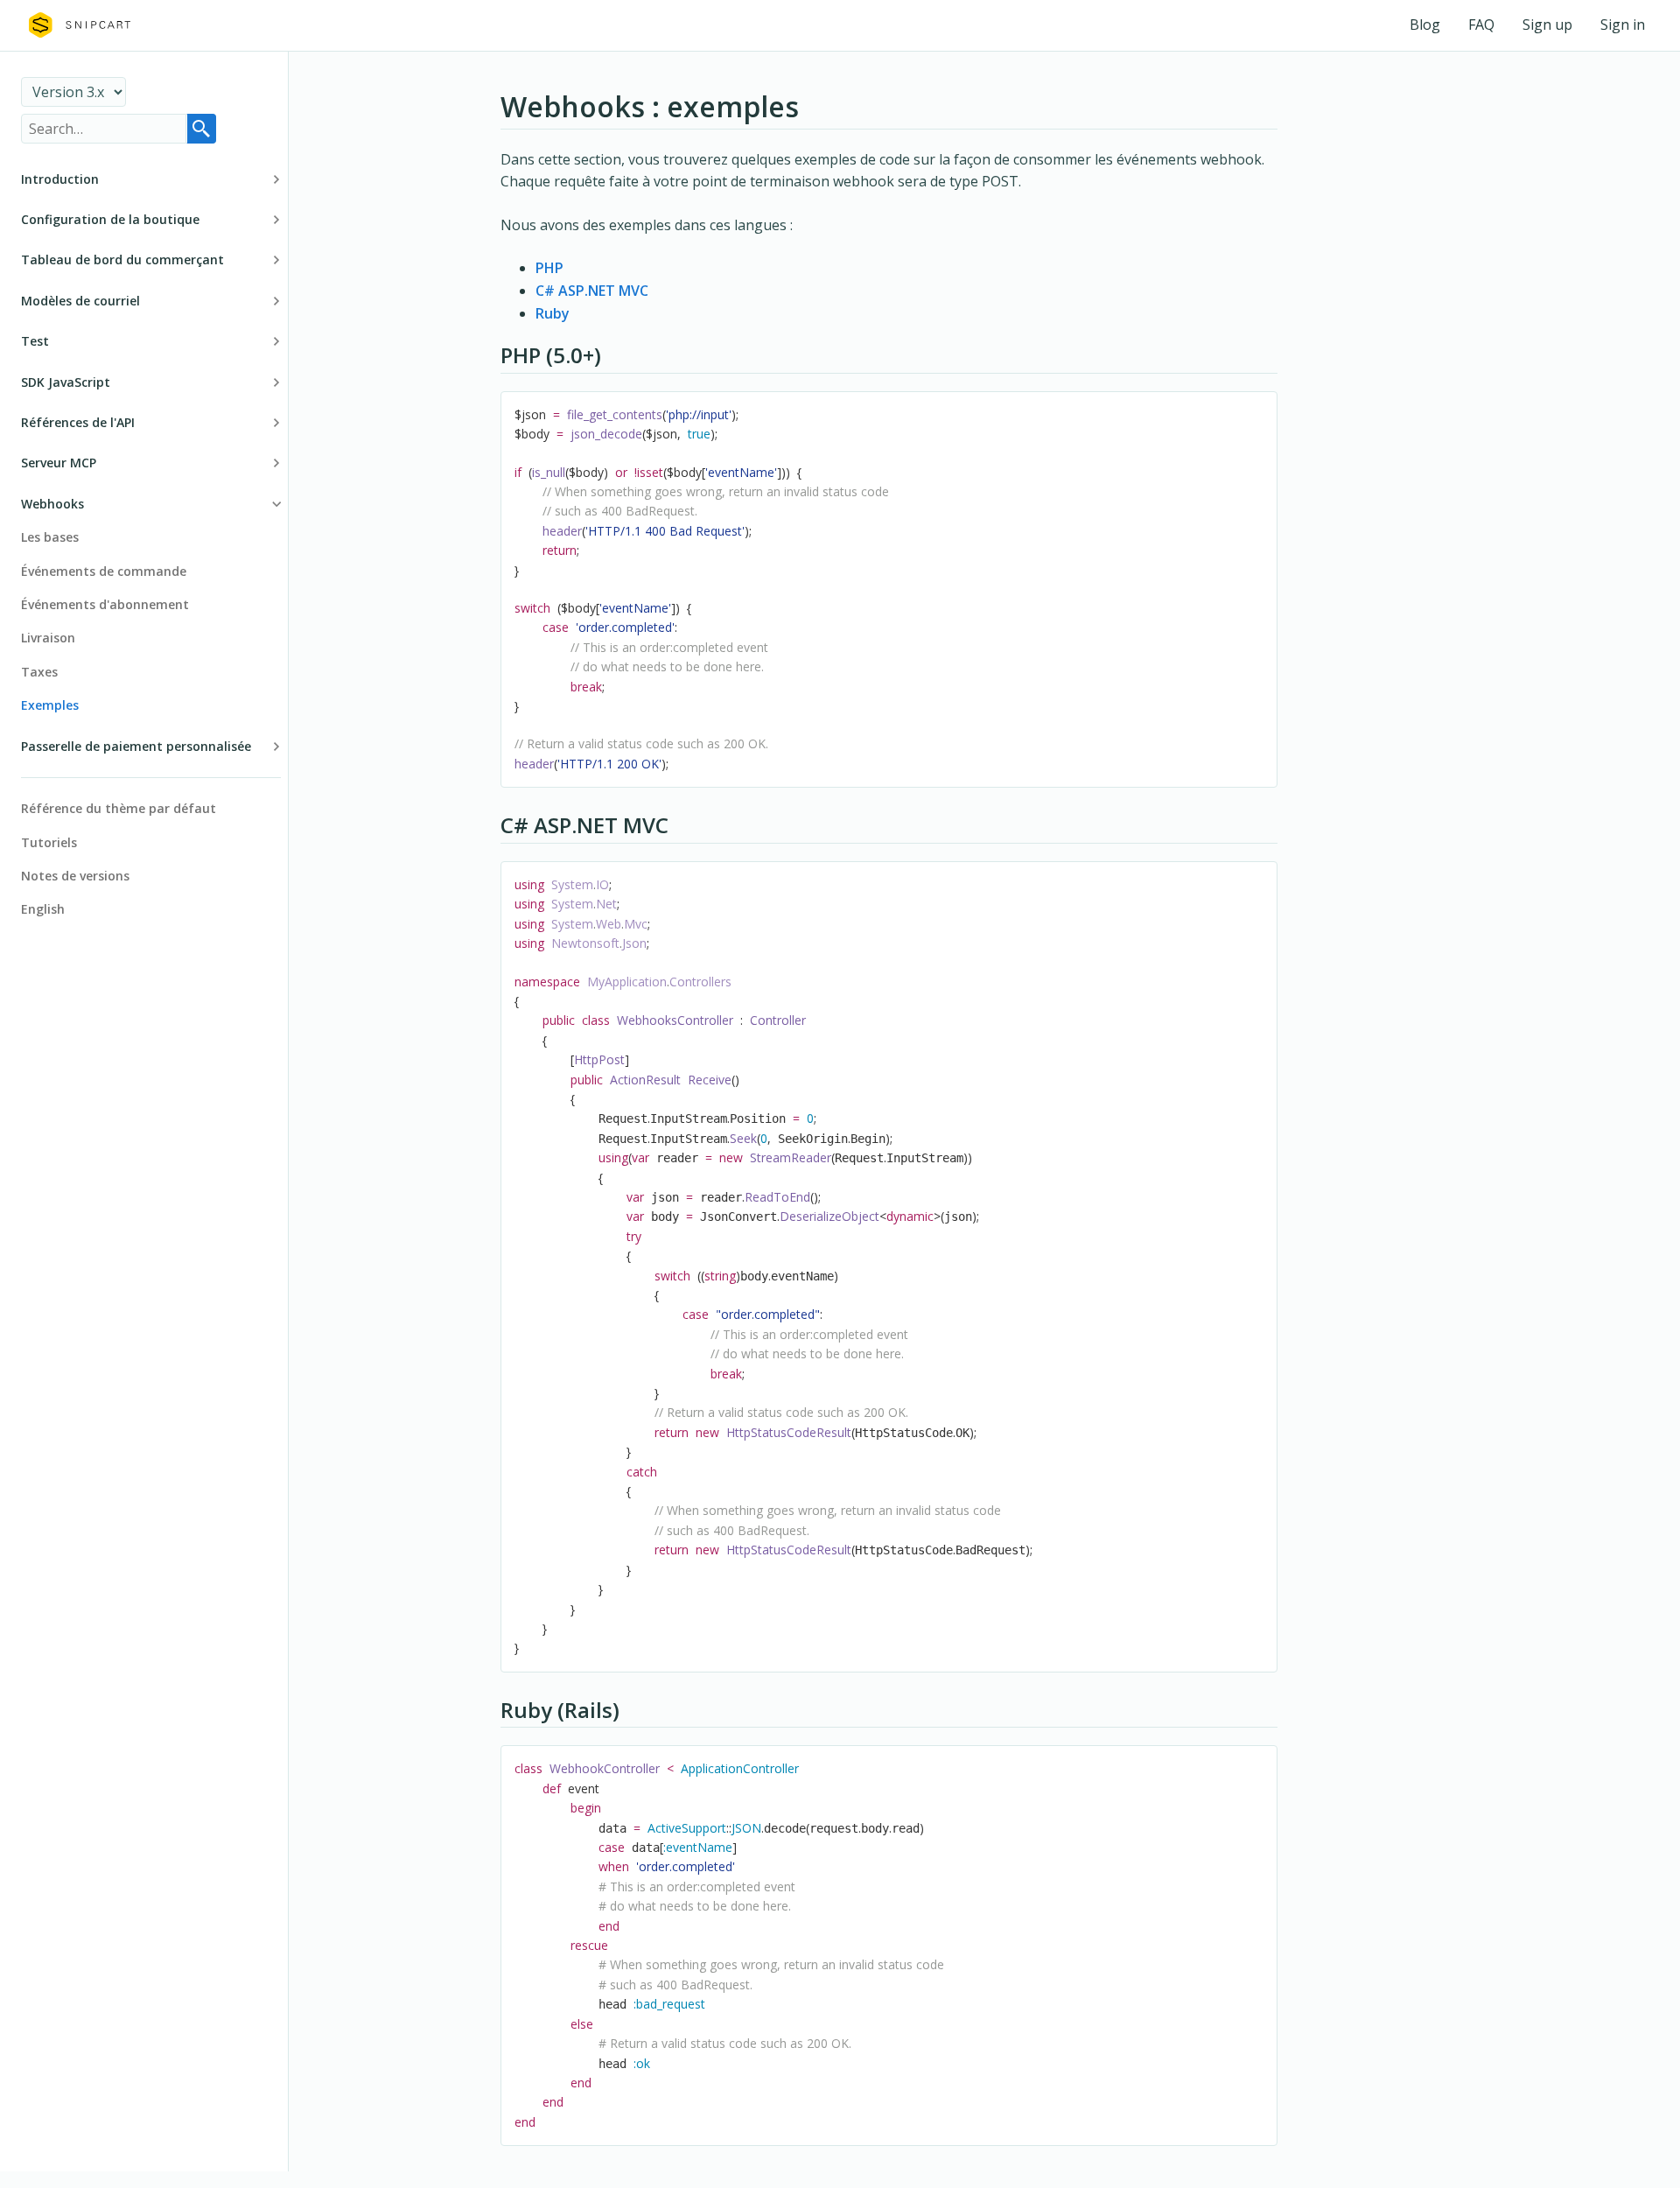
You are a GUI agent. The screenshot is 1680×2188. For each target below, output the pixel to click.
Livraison (48, 638)
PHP (549, 268)
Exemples (50, 705)
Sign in (1623, 25)
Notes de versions (75, 876)
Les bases (50, 537)
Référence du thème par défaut (119, 808)
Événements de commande (104, 571)
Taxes (39, 672)
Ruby (553, 313)
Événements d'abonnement (105, 604)
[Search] (201, 129)
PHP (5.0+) (551, 355)
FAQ (1481, 25)
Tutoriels (49, 842)
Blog (1425, 25)
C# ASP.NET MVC (592, 291)
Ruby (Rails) (560, 1710)
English (43, 909)
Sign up (1547, 25)
